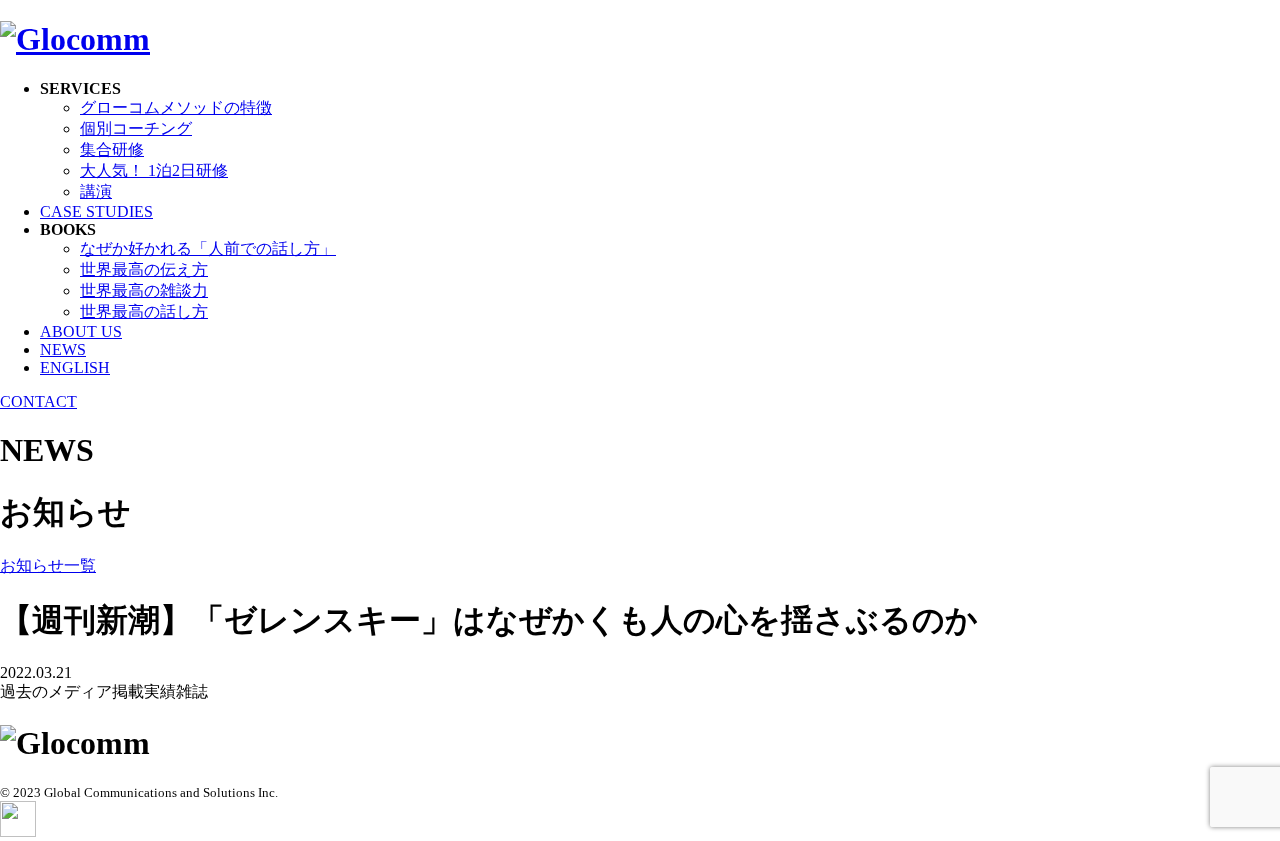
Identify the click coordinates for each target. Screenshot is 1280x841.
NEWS (63, 349)
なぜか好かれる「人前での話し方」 (208, 248)
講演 (96, 191)
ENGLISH (75, 367)
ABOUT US (81, 331)
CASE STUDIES (96, 211)
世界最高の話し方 (144, 311)
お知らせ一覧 (48, 565)
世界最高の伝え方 (144, 269)
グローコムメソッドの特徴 (176, 107)
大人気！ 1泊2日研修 (154, 170)
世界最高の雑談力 (144, 290)
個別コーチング (136, 128)
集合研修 (112, 149)
